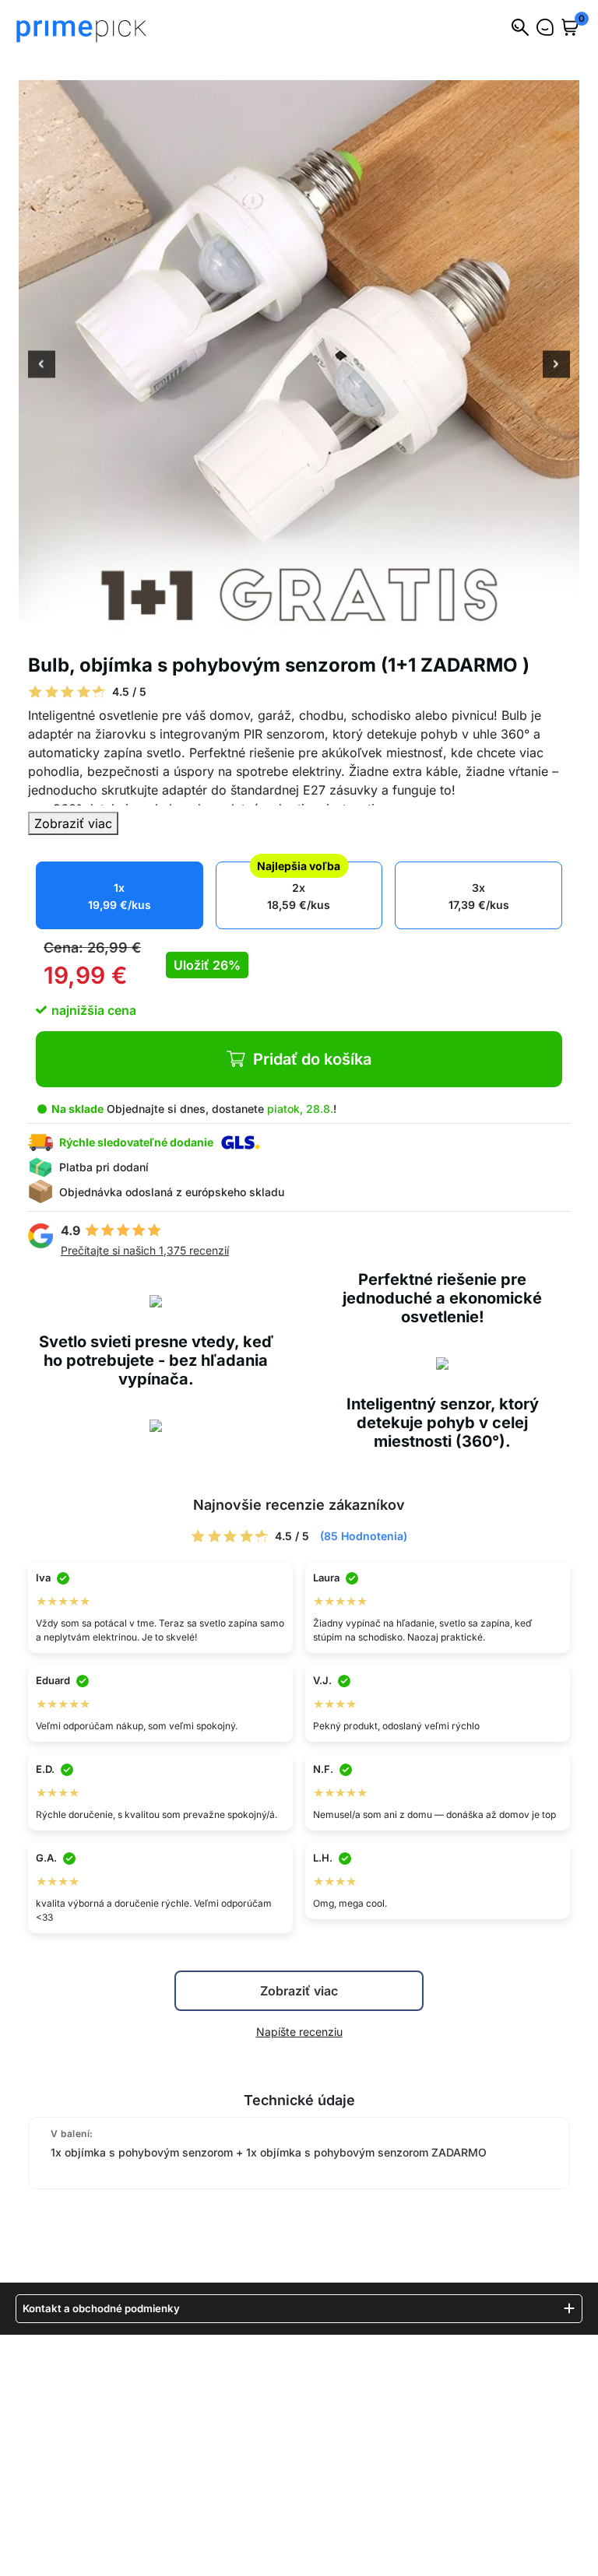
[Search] (520, 27)
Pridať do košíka (312, 1059)
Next (556, 366)
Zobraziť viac (73, 823)
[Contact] (545, 27)
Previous (42, 366)
